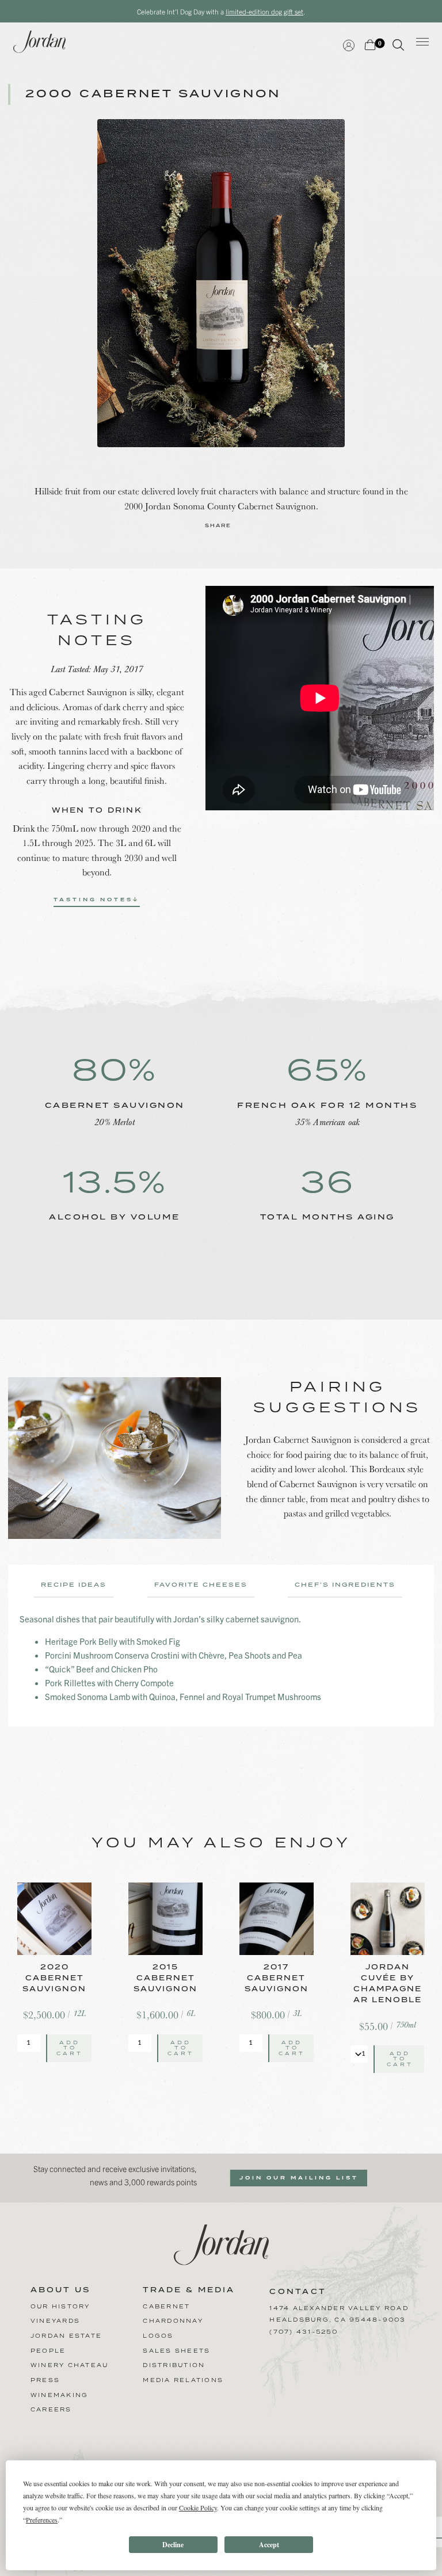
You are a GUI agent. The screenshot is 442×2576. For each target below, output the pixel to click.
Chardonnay (173, 2321)
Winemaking (60, 2395)
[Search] (398, 47)
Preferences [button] (42, 2520)
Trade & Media (189, 2291)
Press (45, 2380)
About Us (60, 2291)
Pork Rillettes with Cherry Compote (109, 1683)
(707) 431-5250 (304, 2332)
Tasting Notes (93, 900)
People (48, 2351)
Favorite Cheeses (201, 1585)
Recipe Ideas (74, 1585)
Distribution (174, 2365)
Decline (173, 2545)
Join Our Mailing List (299, 2178)
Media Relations (183, 2380)
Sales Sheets (176, 2351)
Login (349, 44)
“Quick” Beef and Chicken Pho (101, 1669)
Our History (60, 2307)
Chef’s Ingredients (345, 1585)
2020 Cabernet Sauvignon (54, 1978)
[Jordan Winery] (221, 2243)
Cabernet (166, 2307)
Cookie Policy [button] (198, 2508)
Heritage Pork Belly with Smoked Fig (113, 1641)
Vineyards (55, 2321)
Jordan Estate (66, 2336)
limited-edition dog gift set (264, 11)
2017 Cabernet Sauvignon (277, 1978)
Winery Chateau (70, 2365)
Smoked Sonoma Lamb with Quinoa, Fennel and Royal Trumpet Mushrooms (183, 1696)
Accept (269, 2545)
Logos (158, 2336)
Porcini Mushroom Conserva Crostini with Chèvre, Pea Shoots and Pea (174, 1655)
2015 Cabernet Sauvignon (165, 1978)
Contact (298, 2292)
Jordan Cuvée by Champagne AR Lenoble (388, 1984)
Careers (51, 2410)
